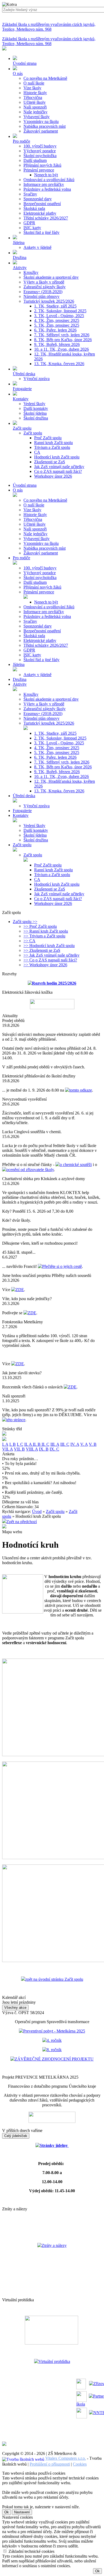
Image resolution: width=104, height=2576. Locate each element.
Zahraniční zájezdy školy (45, 287)
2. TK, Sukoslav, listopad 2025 (60, 311)
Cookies (80, 2464)
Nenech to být (46, 175)
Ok (7, 2512)
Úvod (37, 1511)
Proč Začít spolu (48, 438)
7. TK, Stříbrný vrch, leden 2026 (62, 335)
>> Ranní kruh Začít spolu (46, 931)
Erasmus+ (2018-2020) (43, 292)
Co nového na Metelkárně (45, 78)
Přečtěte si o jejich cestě (62, 1266)
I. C (20, 1444)
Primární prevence (39, 170)
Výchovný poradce (40, 151)
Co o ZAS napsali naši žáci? (58, 471)
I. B (13, 1444)
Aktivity (20, 684)
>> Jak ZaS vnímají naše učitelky (51, 955)
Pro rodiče (21, 558)
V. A (84, 1444)
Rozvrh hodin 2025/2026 (54, 983)
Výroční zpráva (37, 379)
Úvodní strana (25, 485)
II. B (37, 1444)
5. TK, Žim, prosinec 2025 (57, 325)
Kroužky (31, 272)
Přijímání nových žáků (42, 165)
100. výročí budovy (40, 146)
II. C (45, 1444)
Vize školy (32, 88)
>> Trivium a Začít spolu (44, 936)
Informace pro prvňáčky (44, 184)
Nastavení (22, 2512)
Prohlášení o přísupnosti (50, 2464)
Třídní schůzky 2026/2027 (46, 218)
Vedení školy (34, 404)
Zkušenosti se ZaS (50, 462)
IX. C (54, 1449)
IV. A (75, 1444)
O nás (18, 490)
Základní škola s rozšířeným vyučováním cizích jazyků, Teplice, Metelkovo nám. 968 (49, 27)
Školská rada (34, 208)
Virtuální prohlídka (54, 2361)
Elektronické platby (40, 213)
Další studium (35, 160)
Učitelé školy (35, 102)
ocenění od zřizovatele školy (30, 1170)
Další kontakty (36, 408)
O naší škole (34, 83)
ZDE (20, 1290)
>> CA (29, 941)
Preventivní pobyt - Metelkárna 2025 (54, 2031)
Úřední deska (24, 796)
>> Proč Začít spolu (40, 926)
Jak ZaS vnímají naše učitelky (59, 467)
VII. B (19, 1449)
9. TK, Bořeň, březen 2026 (57, 344)
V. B (93, 1444)
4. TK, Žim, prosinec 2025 (57, 320)
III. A (55, 1444)
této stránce (16, 1420)
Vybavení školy (37, 117)
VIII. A (32, 1449)
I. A (5, 1444)
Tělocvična (33, 97)
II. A (29, 1444)
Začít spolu (33, 433)
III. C (65, 1444)
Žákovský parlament (41, 131)
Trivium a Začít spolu (52, 447)
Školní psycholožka (40, 156)
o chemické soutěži (76, 1165)
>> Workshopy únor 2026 (45, 965)
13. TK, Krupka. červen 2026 (59, 364)
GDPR (29, 223)
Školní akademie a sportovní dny (51, 277)
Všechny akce (15, 2008)
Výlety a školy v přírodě (44, 282)
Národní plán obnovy (41, 296)
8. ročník (54, 2050)
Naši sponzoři (35, 107)
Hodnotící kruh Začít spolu (57, 457)
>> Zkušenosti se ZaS (42, 950)
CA (37, 452)
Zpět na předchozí (22, 1522)
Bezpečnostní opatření (42, 204)
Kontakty (21, 815)
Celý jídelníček (16, 2136)
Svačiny (30, 194)
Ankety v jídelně (37, 247)
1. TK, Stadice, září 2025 (55, 306)
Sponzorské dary (38, 199)
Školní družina (36, 418)
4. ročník (54, 2040)
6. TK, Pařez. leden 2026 (55, 330)
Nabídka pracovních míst (45, 126)
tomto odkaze (81, 1090)
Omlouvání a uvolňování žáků (49, 180)
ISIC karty (32, 228)
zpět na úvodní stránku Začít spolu (54, 1979)
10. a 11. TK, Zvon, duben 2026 (61, 349)
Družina (20, 679)
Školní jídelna (35, 413)
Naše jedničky (35, 112)
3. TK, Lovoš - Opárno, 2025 (59, 316)
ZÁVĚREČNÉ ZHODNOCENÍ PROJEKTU (54, 2059)
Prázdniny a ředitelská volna (47, 189)
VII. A (7, 1449)
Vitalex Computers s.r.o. (66, 2458)
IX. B (44, 1449)
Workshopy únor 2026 (53, 476)
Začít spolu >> (25, 922)
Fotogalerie (22, 811)
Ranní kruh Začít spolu (53, 443)
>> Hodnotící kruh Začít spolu (49, 946)
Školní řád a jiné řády (41, 232)
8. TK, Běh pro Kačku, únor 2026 (63, 340)
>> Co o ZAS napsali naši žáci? (50, 960)
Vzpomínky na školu (41, 121)
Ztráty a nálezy (54, 2245)
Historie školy (35, 93)
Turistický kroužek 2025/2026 (49, 301)
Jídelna (19, 664)
